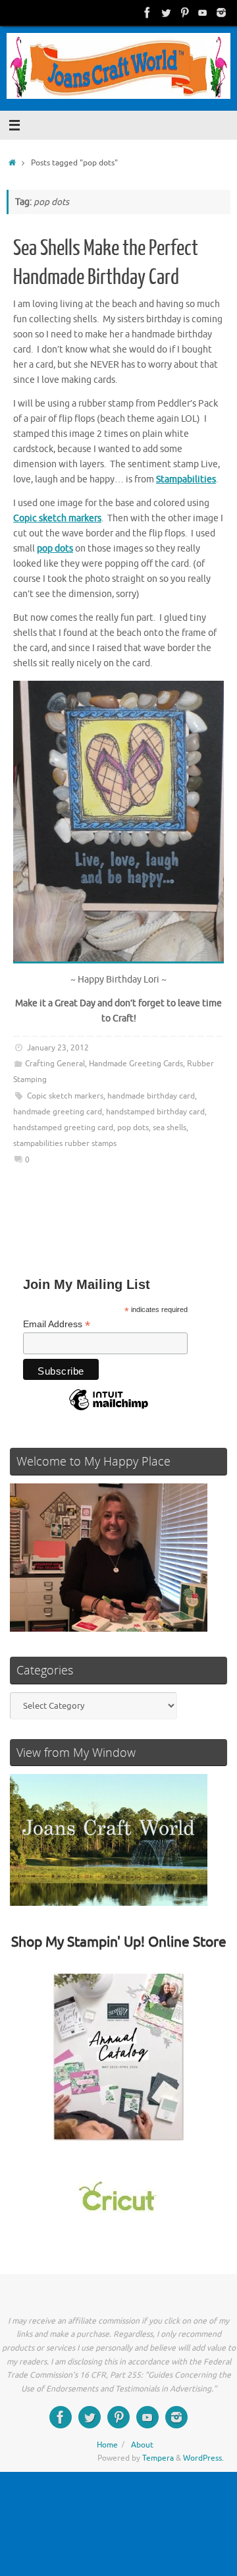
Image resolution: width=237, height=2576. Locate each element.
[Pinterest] (184, 13)
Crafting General (55, 1064)
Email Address (57, 1324)
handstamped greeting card (63, 1128)
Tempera (158, 2458)
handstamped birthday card (155, 1112)
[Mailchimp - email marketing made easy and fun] (109, 1410)
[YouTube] (203, 13)
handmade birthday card (151, 1096)
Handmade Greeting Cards (136, 1064)
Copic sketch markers (65, 1096)
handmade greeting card (58, 1112)
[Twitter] (166, 13)
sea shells (170, 1128)
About (142, 2445)
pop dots (133, 1128)
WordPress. (203, 2458)
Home (107, 2445)
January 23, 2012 (58, 1048)
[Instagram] (221, 13)
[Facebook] (147, 13)
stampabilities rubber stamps (65, 1143)
